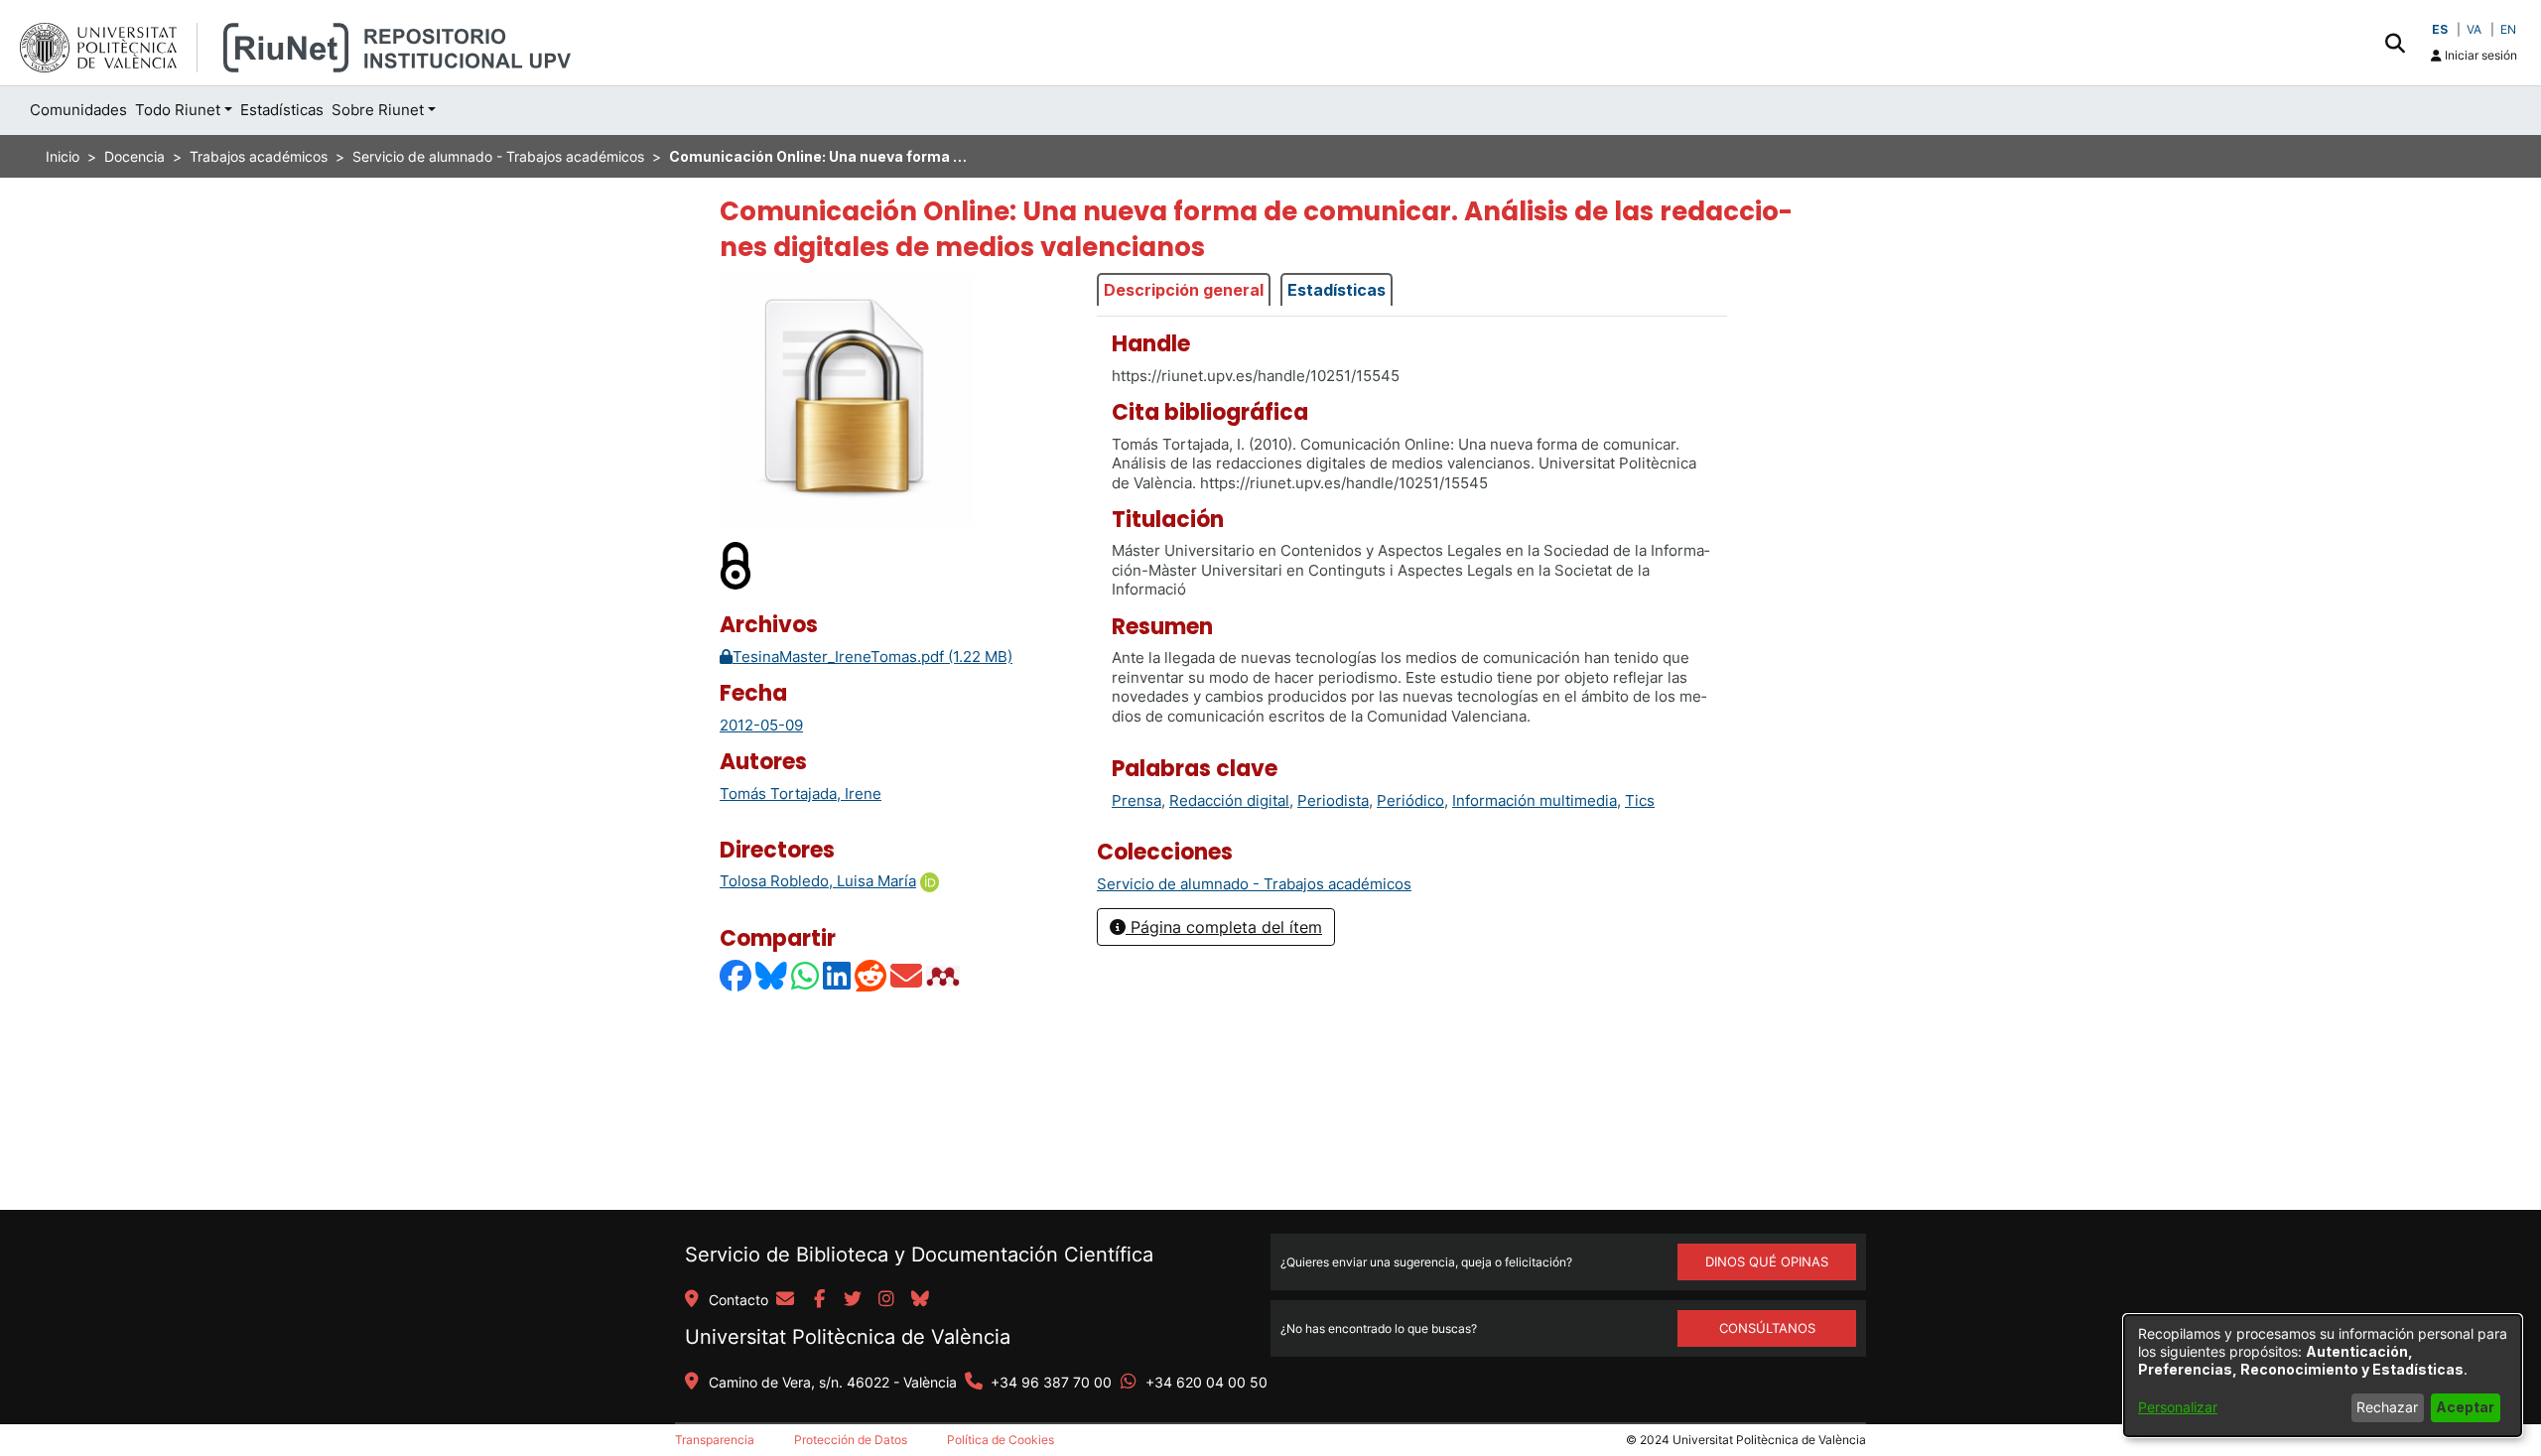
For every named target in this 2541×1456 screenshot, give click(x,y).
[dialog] (2323, 1376)
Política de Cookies (1001, 1440)
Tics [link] (1640, 800)
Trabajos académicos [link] (259, 156)
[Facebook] (736, 976)
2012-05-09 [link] (761, 725)
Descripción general (1184, 290)
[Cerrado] (736, 565)
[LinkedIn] (838, 976)
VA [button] (2474, 29)
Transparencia (715, 1440)
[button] (2395, 43)
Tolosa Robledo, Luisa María (818, 881)
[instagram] (886, 1300)
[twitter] (853, 1300)
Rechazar (2387, 1407)
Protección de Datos (851, 1440)
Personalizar (2178, 1407)
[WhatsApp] (806, 976)
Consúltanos (1767, 1328)
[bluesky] (920, 1300)
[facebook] (819, 1300)
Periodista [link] (1333, 800)
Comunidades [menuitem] (78, 110)
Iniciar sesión (2479, 55)
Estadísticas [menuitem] (282, 110)
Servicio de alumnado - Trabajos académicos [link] (498, 156)
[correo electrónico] (785, 1300)
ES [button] (2440, 29)
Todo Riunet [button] (178, 110)
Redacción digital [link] (1229, 800)
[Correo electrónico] (907, 976)
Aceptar (2465, 1407)
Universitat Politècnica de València (848, 1337)
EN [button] (2508, 29)
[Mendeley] (945, 976)
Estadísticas (1337, 290)
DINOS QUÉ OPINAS (1767, 1261)
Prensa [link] (1137, 800)
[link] (1254, 884)
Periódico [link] (1410, 800)
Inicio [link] (63, 156)
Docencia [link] (134, 156)
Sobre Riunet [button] (378, 110)
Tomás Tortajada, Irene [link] (801, 794)
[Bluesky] (772, 976)
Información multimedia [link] (1535, 800)
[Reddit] (871, 976)
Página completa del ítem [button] (1224, 927)
